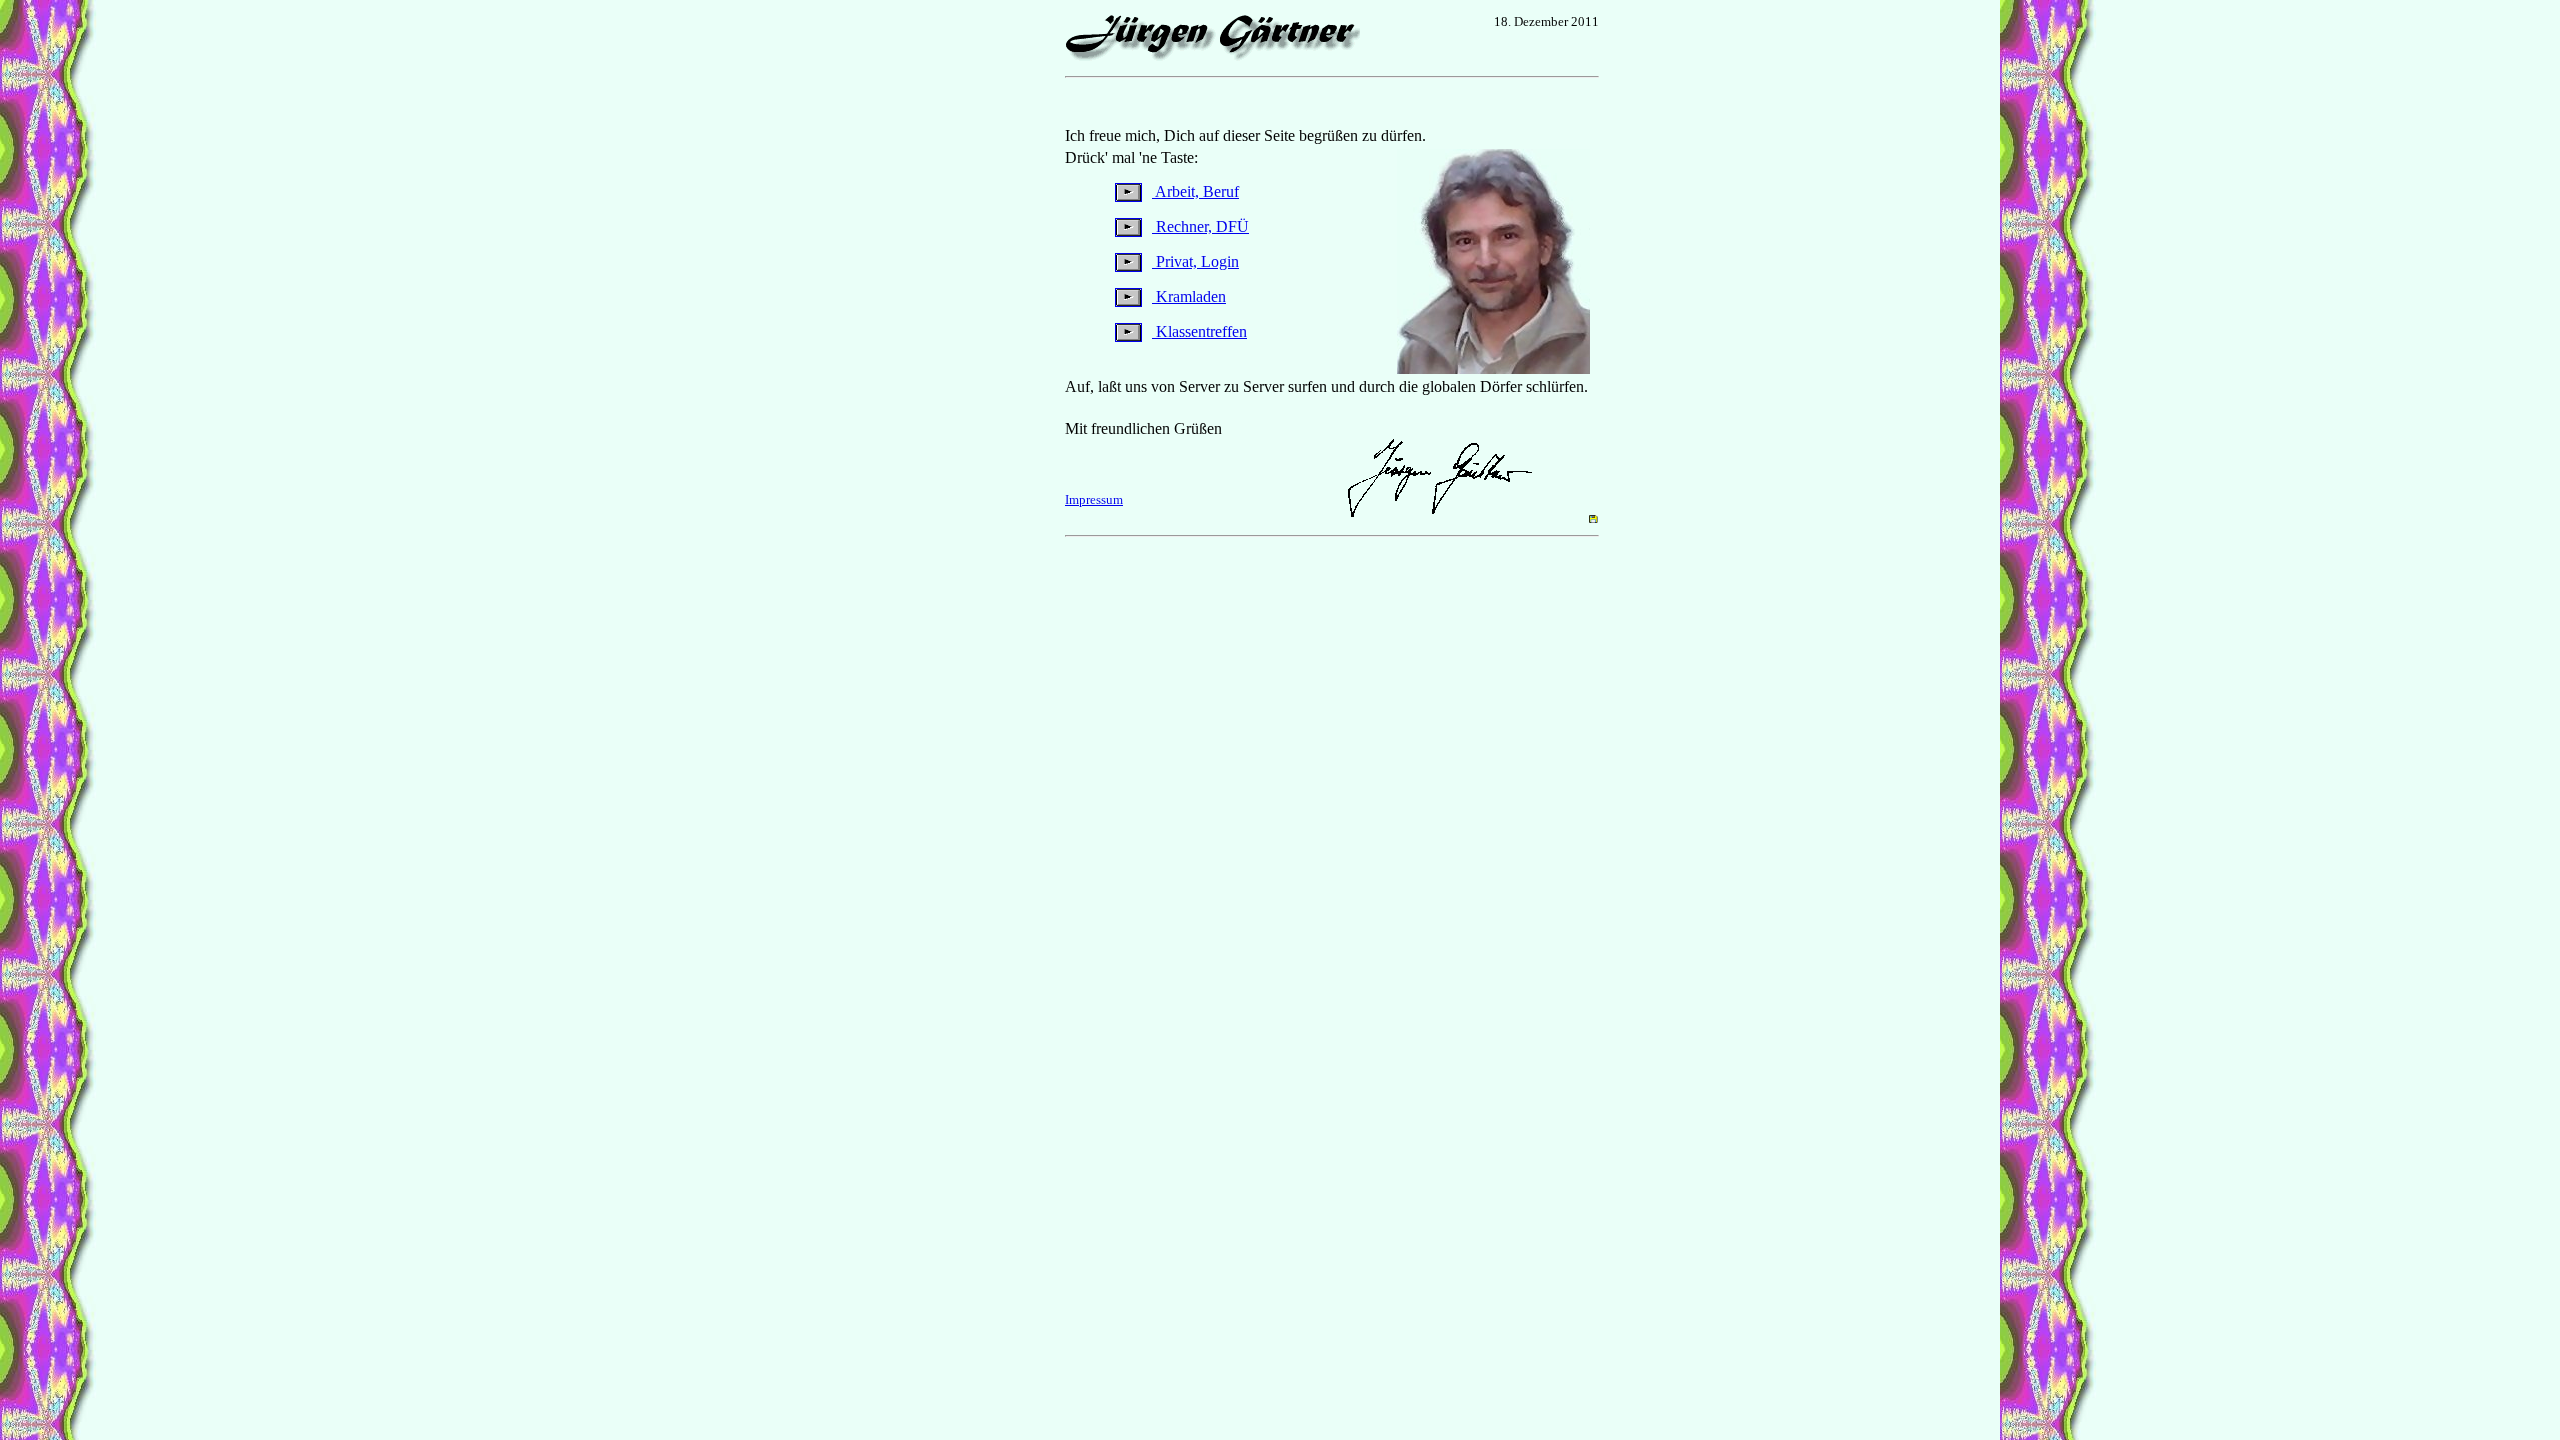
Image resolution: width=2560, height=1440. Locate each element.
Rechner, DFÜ (1200, 226)
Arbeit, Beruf (1195, 191)
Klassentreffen (1199, 331)
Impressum (1094, 499)
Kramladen (1189, 296)
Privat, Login (1195, 261)
